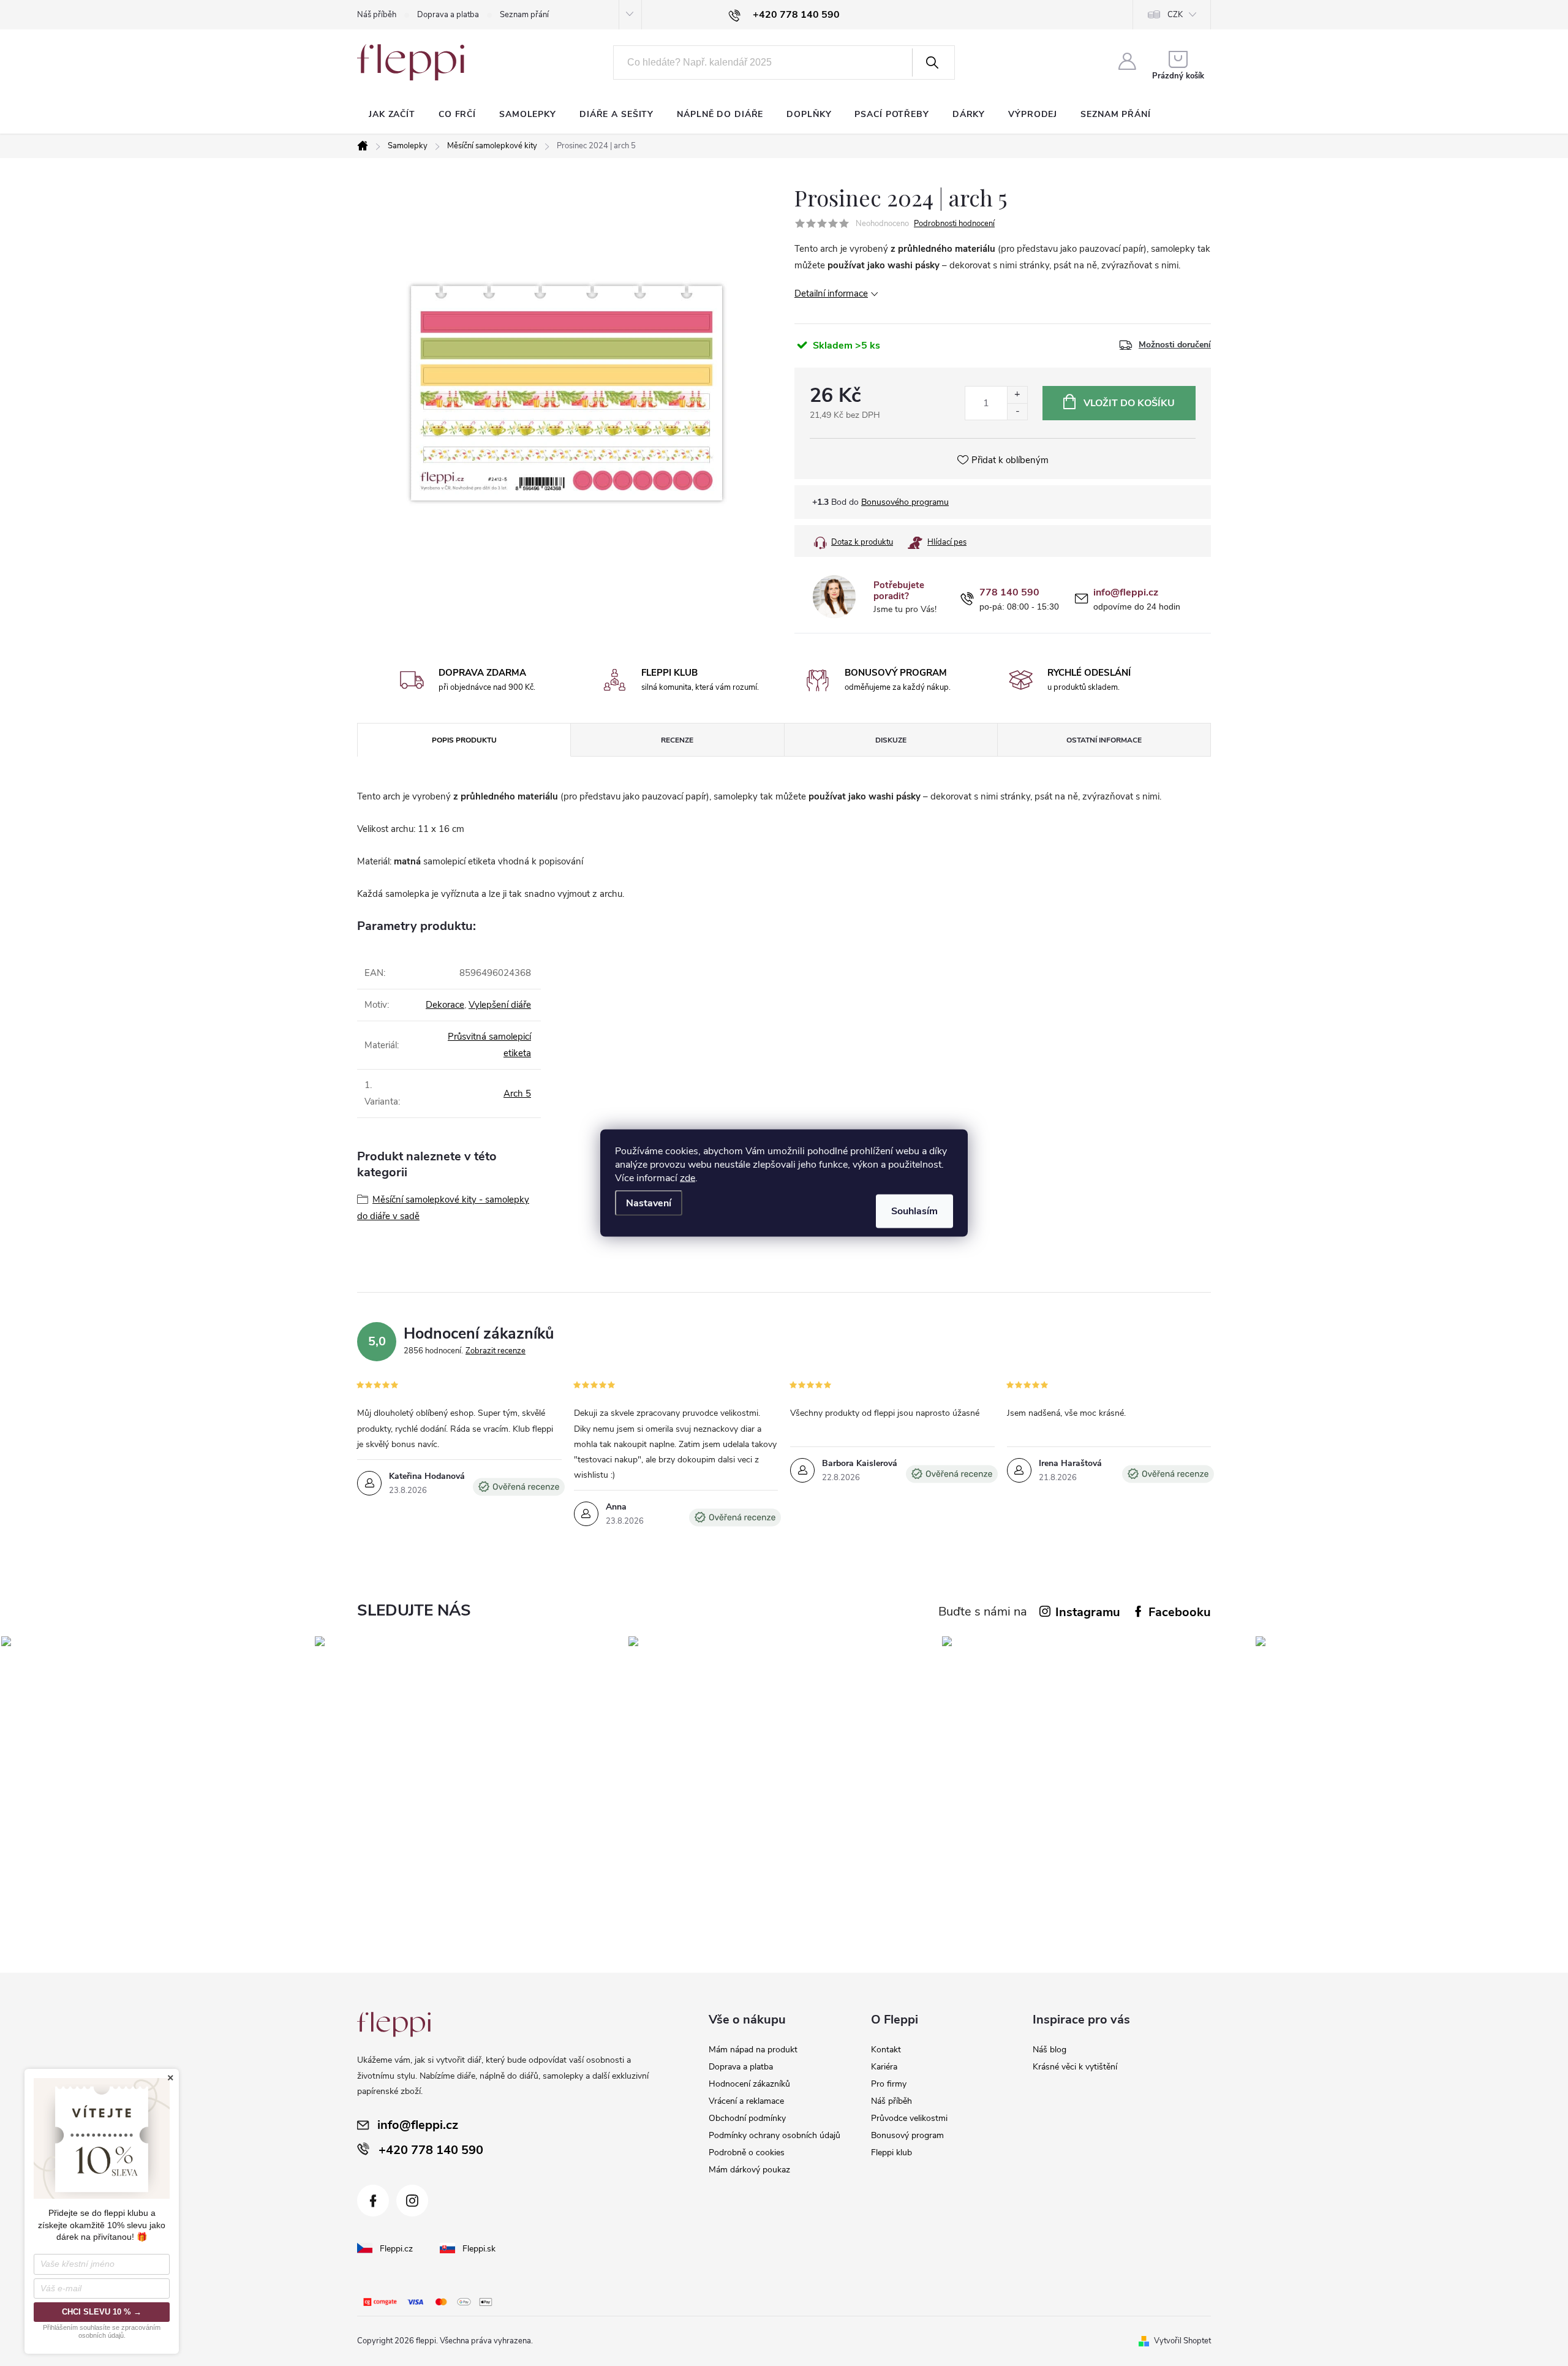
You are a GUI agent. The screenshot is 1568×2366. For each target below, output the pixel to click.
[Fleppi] (394, 2024)
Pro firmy (889, 2084)
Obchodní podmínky (747, 2118)
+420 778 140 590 (431, 2150)
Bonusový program (907, 2135)
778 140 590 (1009, 593)
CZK (1175, 15)
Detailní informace (831, 293)
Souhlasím (914, 1211)
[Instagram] (412, 2201)
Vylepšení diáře (500, 1005)
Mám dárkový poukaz (749, 2170)
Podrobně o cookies (747, 2152)
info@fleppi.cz (1126, 593)
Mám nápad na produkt (753, 2050)
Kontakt (886, 2050)
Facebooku (1180, 1612)
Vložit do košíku (1129, 403)
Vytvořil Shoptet (1182, 2341)
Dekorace (445, 1005)
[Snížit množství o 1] (1017, 411)
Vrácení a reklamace (746, 2101)
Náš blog (1050, 2050)
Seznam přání (524, 15)
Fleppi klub (891, 2152)
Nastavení (649, 1203)
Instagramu (1088, 1612)
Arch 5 (517, 1094)
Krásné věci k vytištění (1075, 2067)
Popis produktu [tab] (464, 740)
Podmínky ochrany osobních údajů (775, 2135)
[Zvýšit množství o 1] (1017, 395)
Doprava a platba (448, 15)
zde (688, 1178)
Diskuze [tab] (891, 740)
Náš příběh (377, 15)
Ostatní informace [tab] (1104, 740)
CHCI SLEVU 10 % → (102, 2312)
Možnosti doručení (1175, 345)
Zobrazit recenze (496, 1351)
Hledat (932, 62)
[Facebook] (373, 2201)
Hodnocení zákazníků (749, 2084)
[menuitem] (392, 115)
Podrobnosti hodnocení (954, 224)
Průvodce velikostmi (909, 2118)
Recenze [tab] (677, 740)
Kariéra (884, 2067)
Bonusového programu (905, 502)
